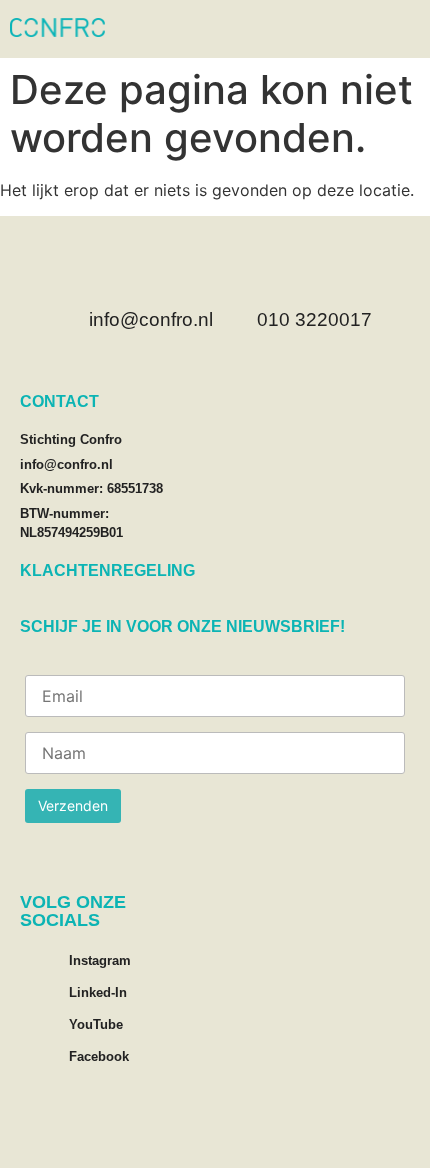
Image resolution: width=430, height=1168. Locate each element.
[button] (405, 29)
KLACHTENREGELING (107, 570)
